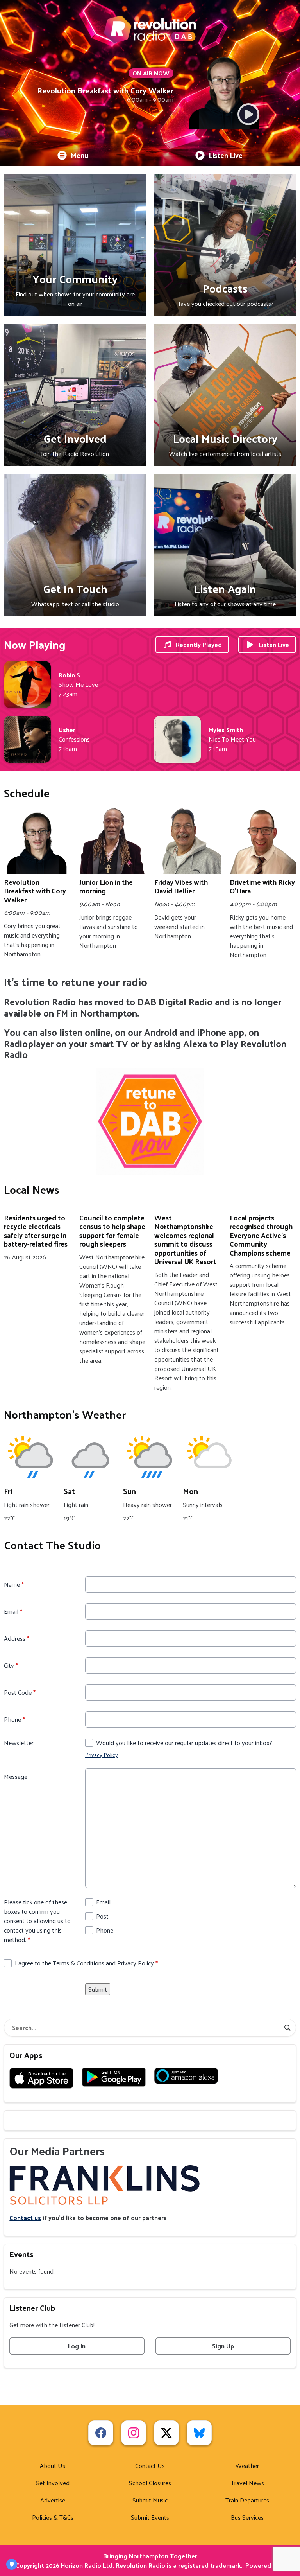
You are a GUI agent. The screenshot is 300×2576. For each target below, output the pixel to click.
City (11, 1665)
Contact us (25, 2218)
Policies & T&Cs (53, 2517)
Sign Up (223, 2346)
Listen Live (226, 155)
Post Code (20, 1692)
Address (17, 1638)
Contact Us (150, 2466)
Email (13, 1611)
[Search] (287, 2028)
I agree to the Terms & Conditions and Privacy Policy (86, 1963)
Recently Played (199, 644)
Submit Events (150, 2517)
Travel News (247, 2483)
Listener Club (32, 2308)
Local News (32, 1189)
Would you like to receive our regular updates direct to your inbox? (184, 1743)
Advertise (53, 2500)
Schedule (27, 793)
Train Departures (247, 2500)
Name (14, 1584)
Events (21, 2254)
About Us (53, 2466)
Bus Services (247, 2517)
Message (16, 1777)
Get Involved (53, 2483)
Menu (80, 155)
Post (102, 1916)
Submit (98, 1989)
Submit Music (150, 2500)
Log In (77, 2346)
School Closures (150, 2483)
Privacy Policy (102, 1755)
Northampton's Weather (65, 1414)
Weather (247, 2466)
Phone (14, 1719)
